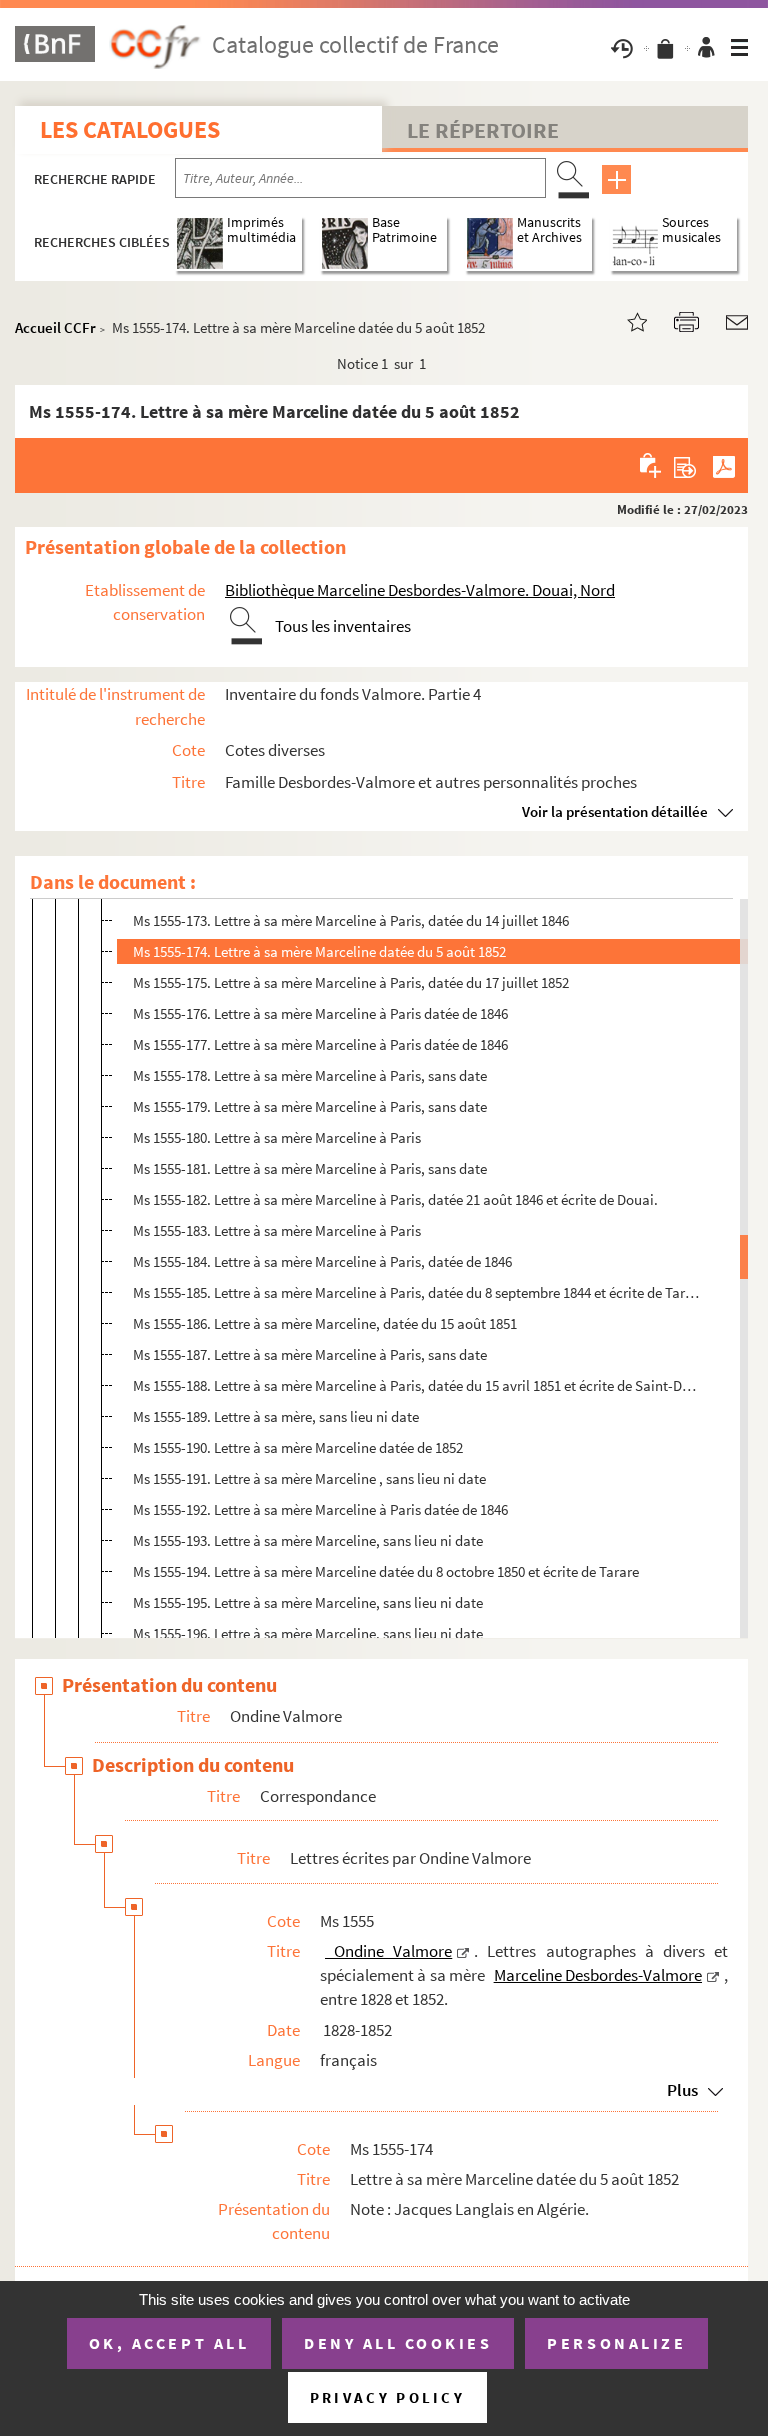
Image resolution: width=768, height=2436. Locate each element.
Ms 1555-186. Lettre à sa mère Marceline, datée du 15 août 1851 (325, 1323)
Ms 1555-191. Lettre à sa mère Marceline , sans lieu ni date (309, 1478)
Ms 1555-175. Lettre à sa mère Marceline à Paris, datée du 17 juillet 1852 (351, 982)
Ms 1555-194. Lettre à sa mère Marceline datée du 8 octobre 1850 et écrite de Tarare (386, 1571)
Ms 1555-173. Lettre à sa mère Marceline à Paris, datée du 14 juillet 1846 (351, 920)
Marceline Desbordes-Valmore (598, 1975)
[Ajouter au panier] (651, 465)
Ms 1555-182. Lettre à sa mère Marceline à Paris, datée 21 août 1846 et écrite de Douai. (395, 1199)
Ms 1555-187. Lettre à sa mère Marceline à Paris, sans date (310, 1354)
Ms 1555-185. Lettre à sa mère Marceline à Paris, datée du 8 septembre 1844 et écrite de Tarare (417, 1292)
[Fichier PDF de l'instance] (724, 465)
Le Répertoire (483, 130)
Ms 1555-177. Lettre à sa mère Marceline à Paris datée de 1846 (320, 1044)
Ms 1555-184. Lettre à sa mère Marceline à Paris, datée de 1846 (322, 1261)
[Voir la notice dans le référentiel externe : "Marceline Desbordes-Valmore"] (713, 1975)
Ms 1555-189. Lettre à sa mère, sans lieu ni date (276, 1416)
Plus (682, 2090)
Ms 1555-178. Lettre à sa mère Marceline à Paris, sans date (310, 1075)
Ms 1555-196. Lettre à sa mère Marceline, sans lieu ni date (308, 1633)
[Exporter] (685, 465)
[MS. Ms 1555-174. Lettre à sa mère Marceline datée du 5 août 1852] (625, 320)
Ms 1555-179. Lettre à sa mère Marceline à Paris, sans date (310, 1106)
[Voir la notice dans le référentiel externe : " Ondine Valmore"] (463, 1951)
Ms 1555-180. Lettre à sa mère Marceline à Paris (277, 1137)
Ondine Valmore (388, 1951)
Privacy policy (387, 2397)
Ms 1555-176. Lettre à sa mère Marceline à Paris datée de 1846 (320, 1013)
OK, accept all (169, 2343)
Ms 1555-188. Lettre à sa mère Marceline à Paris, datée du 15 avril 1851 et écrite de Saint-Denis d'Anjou (417, 1385)
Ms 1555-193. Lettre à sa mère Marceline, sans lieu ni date (308, 1540)
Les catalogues (130, 129)
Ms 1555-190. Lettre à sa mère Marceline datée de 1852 (298, 1447)
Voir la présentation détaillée (615, 811)
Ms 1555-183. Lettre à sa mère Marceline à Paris (277, 1230)
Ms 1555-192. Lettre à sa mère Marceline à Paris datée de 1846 (320, 1509)
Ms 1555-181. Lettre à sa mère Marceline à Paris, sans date (310, 1168)
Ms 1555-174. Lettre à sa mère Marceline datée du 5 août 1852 (319, 951)
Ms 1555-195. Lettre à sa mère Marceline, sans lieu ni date (308, 1602)
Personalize (616, 2343)
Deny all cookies (398, 2343)
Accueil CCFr (55, 327)
